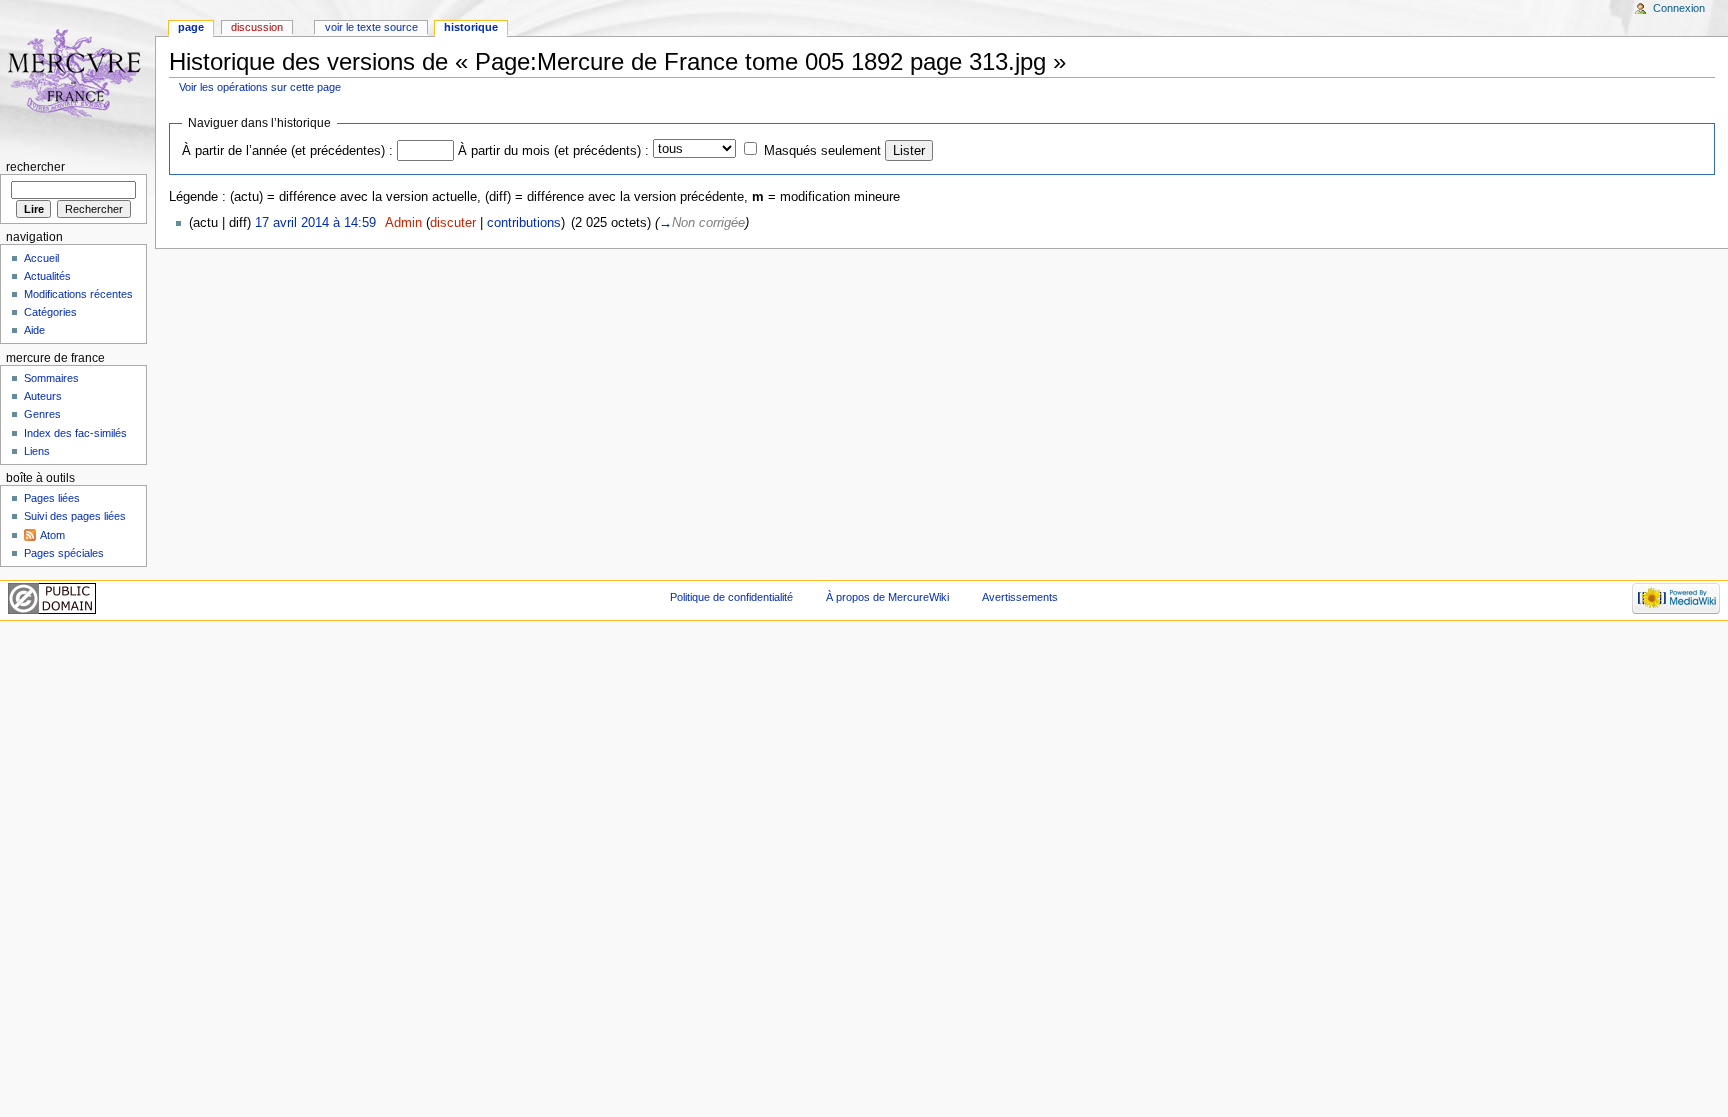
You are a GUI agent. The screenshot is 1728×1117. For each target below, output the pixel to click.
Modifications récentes (78, 294)
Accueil (41, 258)
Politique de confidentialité (731, 597)
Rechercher (35, 167)
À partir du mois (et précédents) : (553, 151)
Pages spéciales (64, 553)
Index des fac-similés (75, 433)
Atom (52, 535)
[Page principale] (77, 77)
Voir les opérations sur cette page (260, 87)
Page (191, 27)
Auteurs (43, 396)
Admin (403, 223)
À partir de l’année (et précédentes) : (287, 151)
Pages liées (52, 498)
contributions (524, 223)
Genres (42, 414)
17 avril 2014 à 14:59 (315, 223)
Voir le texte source (371, 27)
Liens (37, 451)
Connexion (1679, 8)
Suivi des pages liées (75, 516)
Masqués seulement (822, 151)
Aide (34, 330)
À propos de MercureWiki (887, 597)
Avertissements (1020, 597)
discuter (453, 223)
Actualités (47, 276)
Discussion (257, 27)
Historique (471, 27)
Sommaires (51, 378)
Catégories (50, 312)
